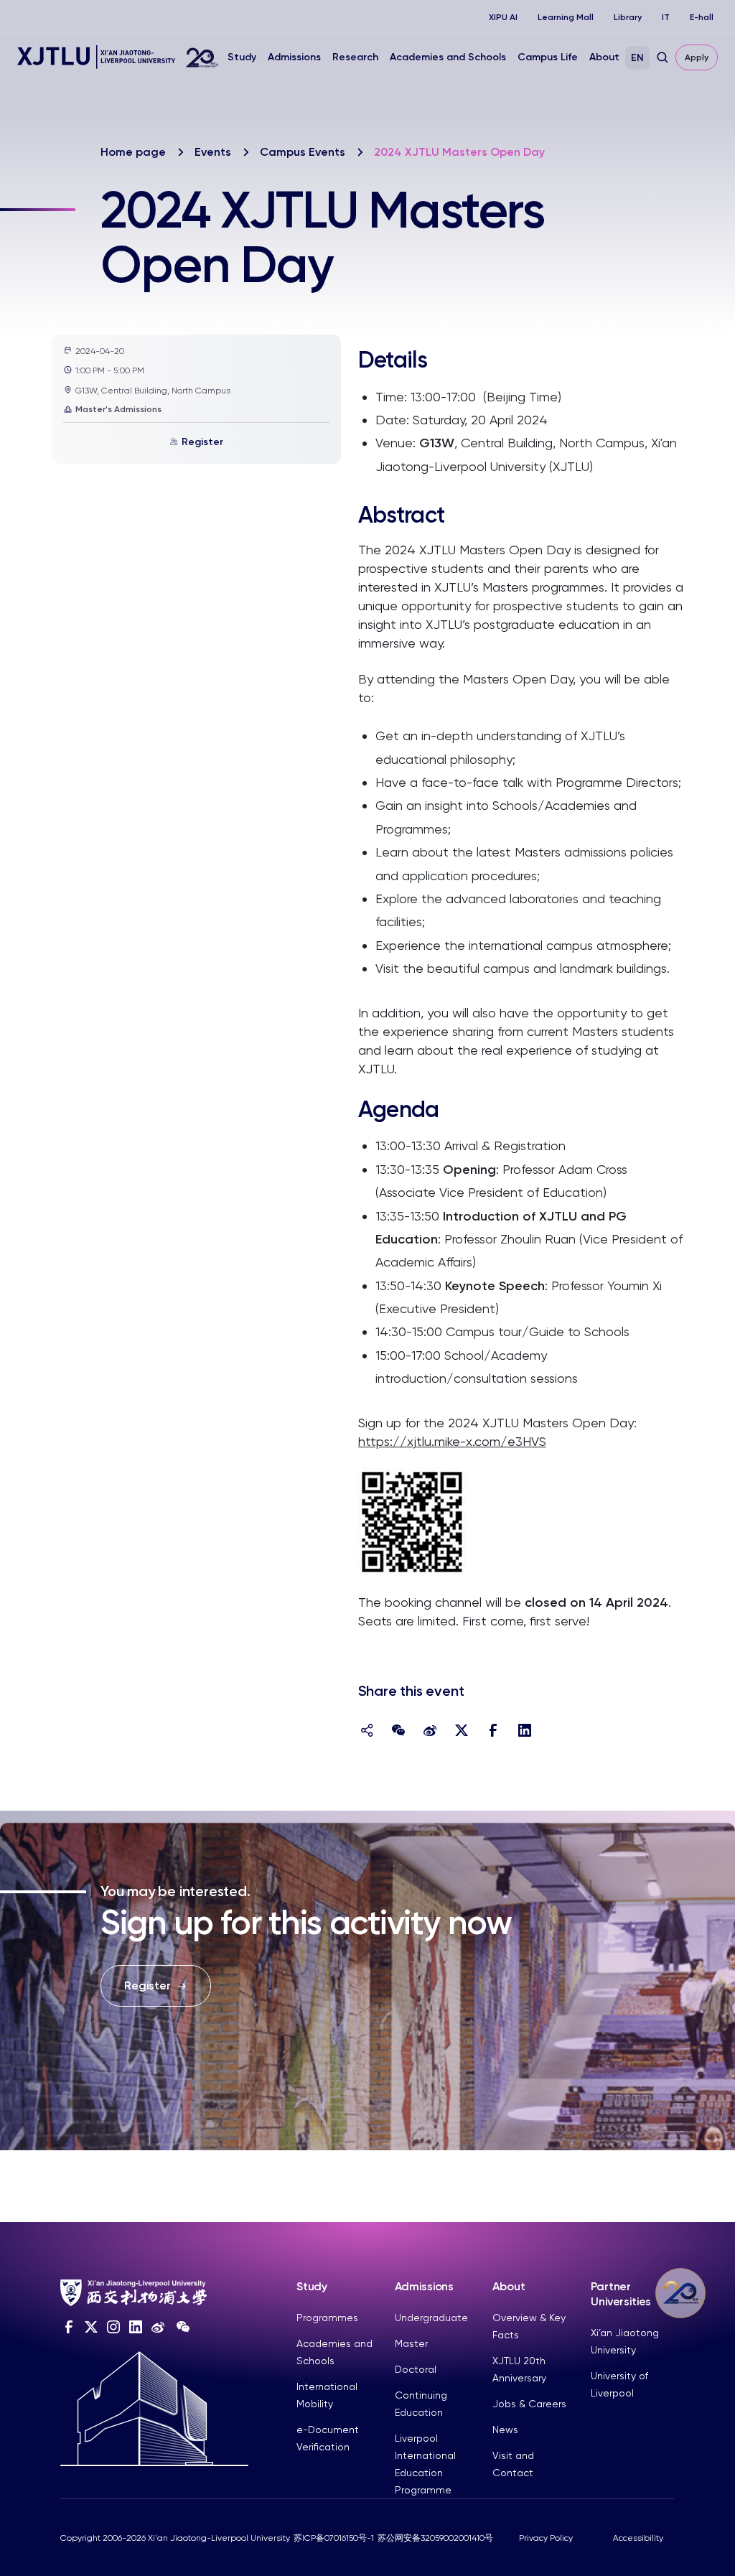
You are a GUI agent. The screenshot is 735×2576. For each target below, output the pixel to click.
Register (202, 442)
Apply (697, 57)
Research (355, 57)
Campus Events (303, 152)
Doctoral (416, 2369)
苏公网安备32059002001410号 (435, 2538)
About (604, 57)
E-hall (702, 17)
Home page (133, 152)
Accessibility (638, 2538)
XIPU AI (503, 17)
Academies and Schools (448, 57)
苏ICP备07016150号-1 (334, 2538)
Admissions (294, 57)
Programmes (327, 2318)
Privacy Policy (546, 2538)
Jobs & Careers (529, 2404)
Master (411, 2343)
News (505, 2430)
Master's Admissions (118, 409)
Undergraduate (431, 2318)
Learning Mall (566, 17)
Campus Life (548, 57)
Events (213, 152)
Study (242, 57)
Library (628, 17)
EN (637, 58)
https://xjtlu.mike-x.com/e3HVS (452, 1441)
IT (666, 17)
